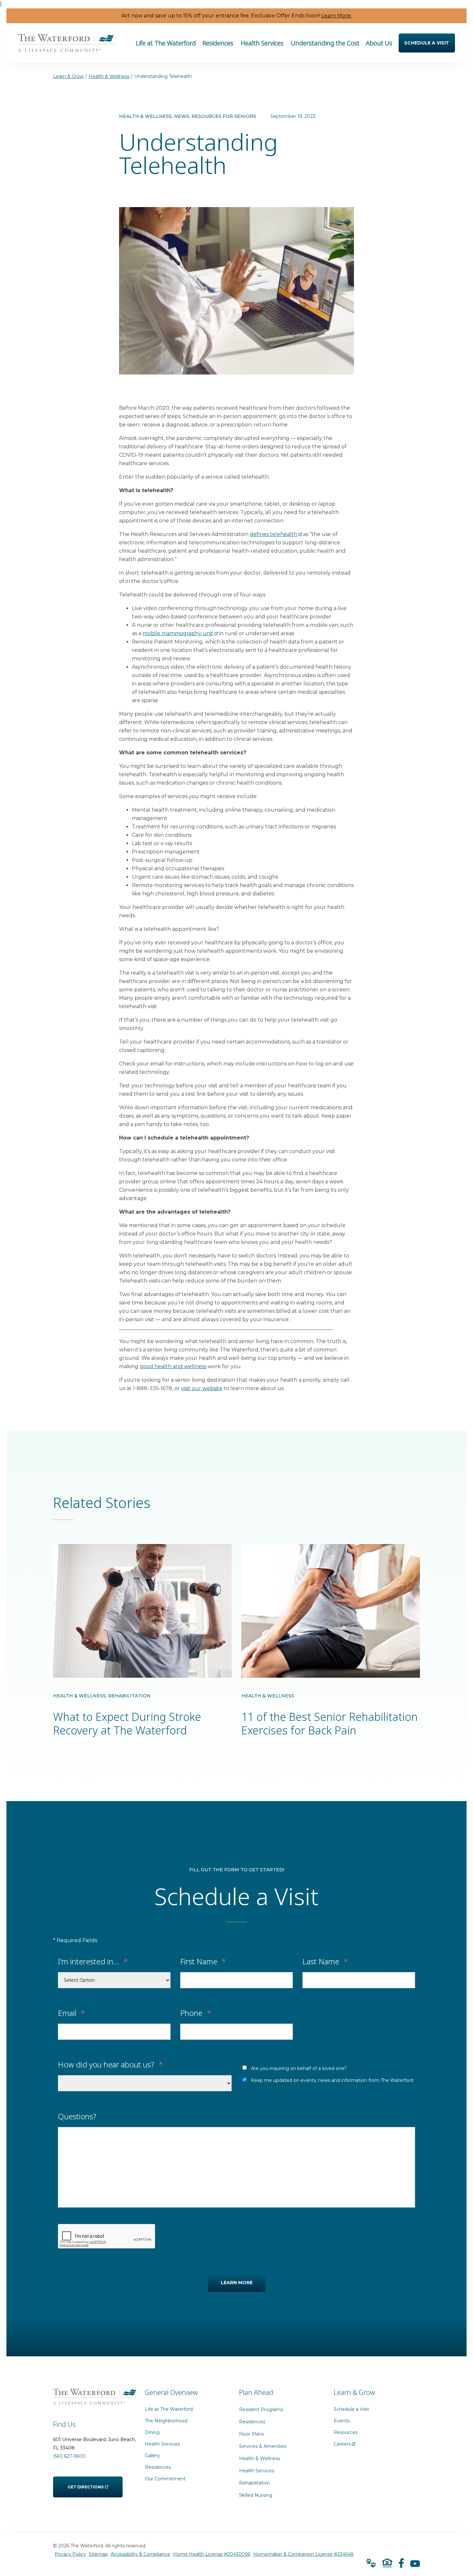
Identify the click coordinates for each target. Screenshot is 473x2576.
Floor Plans (251, 2434)
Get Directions (86, 2483)
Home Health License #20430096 (212, 2554)
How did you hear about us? (110, 2064)
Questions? (77, 2116)
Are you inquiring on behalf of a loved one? (299, 2068)
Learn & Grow (68, 76)
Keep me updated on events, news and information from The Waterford (332, 2080)
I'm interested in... (93, 1961)
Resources (346, 2432)
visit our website (202, 1388)
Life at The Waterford (169, 2409)
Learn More (237, 2283)
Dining (153, 2432)
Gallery (152, 2456)
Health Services (163, 2444)
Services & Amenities (263, 2446)
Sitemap (98, 2554)
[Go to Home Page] (66, 48)
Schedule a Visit (352, 2409)
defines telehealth (274, 534)
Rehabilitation (255, 2483)
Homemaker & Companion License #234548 (303, 2554)
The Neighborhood (166, 2421)
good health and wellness (173, 1366)
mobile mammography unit (178, 633)
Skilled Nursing (256, 2495)
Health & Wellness (109, 76)
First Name (203, 1961)
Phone (196, 2012)
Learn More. (336, 16)
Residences (158, 2467)
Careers (344, 2442)
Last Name (325, 1961)
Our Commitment (165, 2479)
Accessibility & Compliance (140, 2554)
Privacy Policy (70, 2554)
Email (71, 2012)
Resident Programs (261, 2409)
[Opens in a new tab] (401, 2563)
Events (342, 2421)
